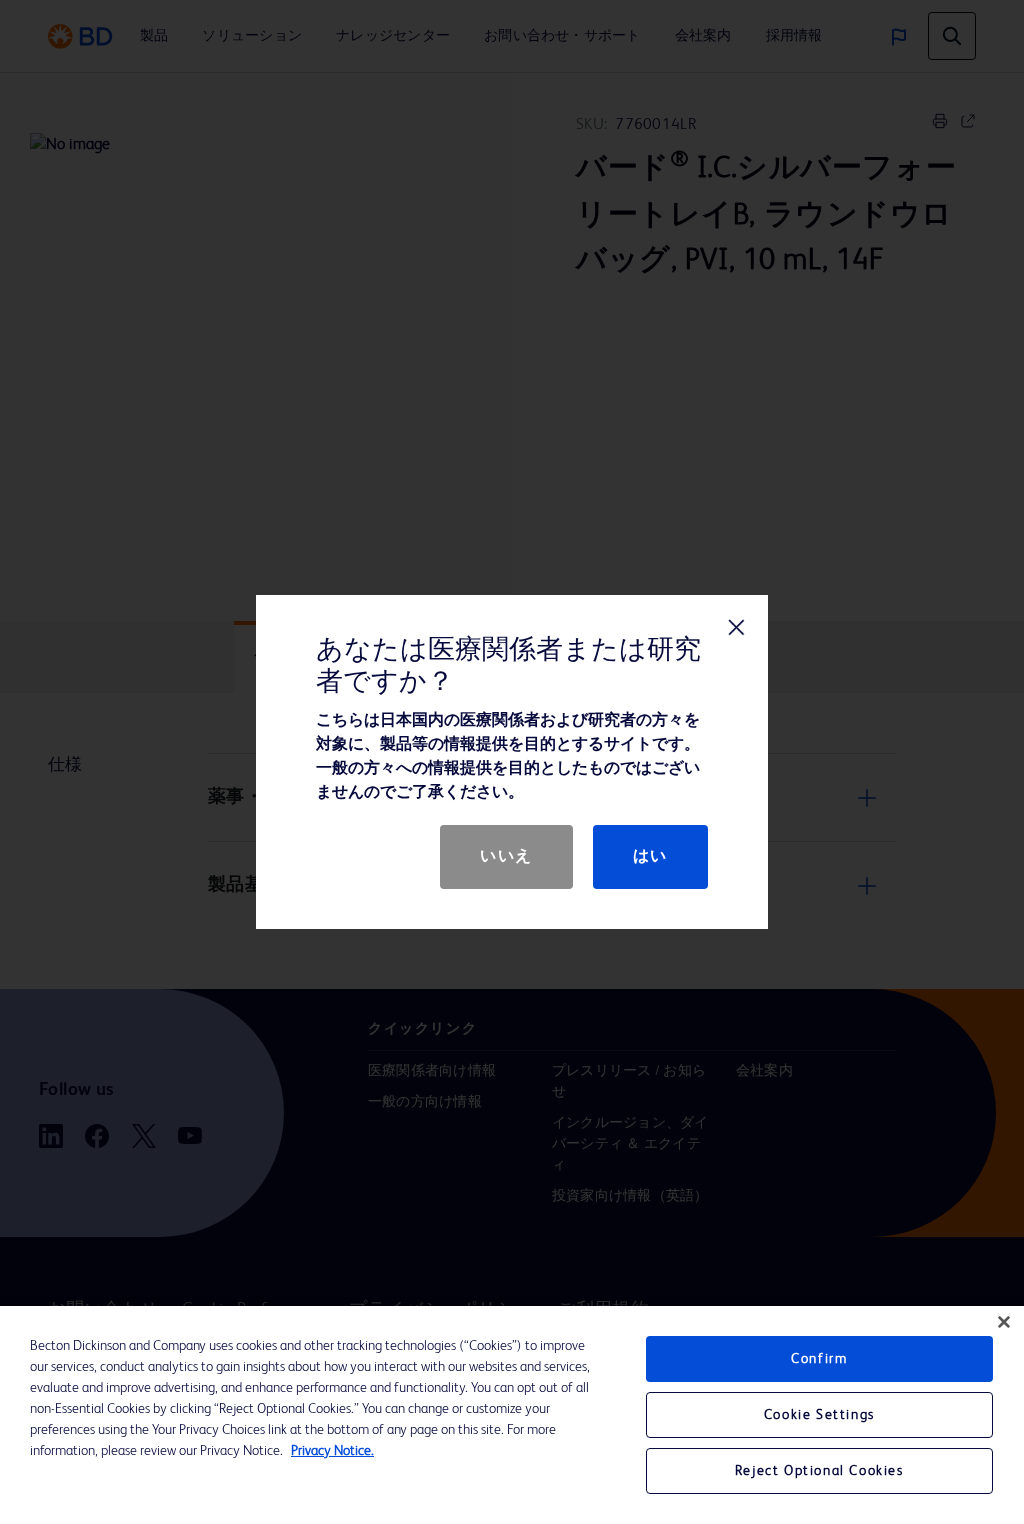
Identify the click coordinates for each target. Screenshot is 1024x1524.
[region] (512, 1415)
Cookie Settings (819, 1415)
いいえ (506, 857)
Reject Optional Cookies (819, 1471)
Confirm (819, 1359)
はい (650, 857)
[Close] (1004, 1322)
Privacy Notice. (332, 1451)
